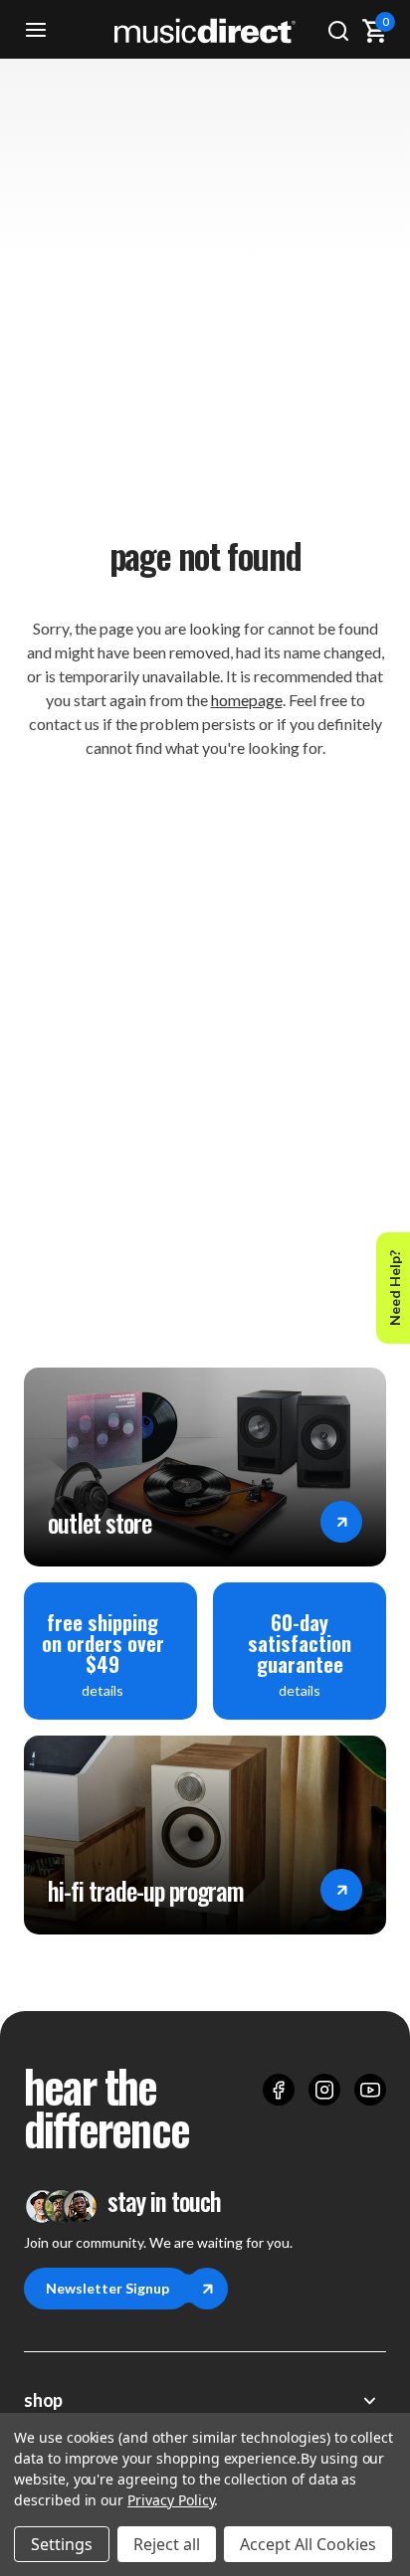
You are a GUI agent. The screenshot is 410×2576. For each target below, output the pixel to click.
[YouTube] (370, 2090)
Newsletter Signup (107, 2288)
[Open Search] (338, 30)
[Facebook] (279, 2090)
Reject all (167, 2544)
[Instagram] (324, 2090)
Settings (62, 2544)
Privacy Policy (171, 2500)
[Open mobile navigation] (36, 30)
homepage (247, 700)
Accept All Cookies (308, 2544)
